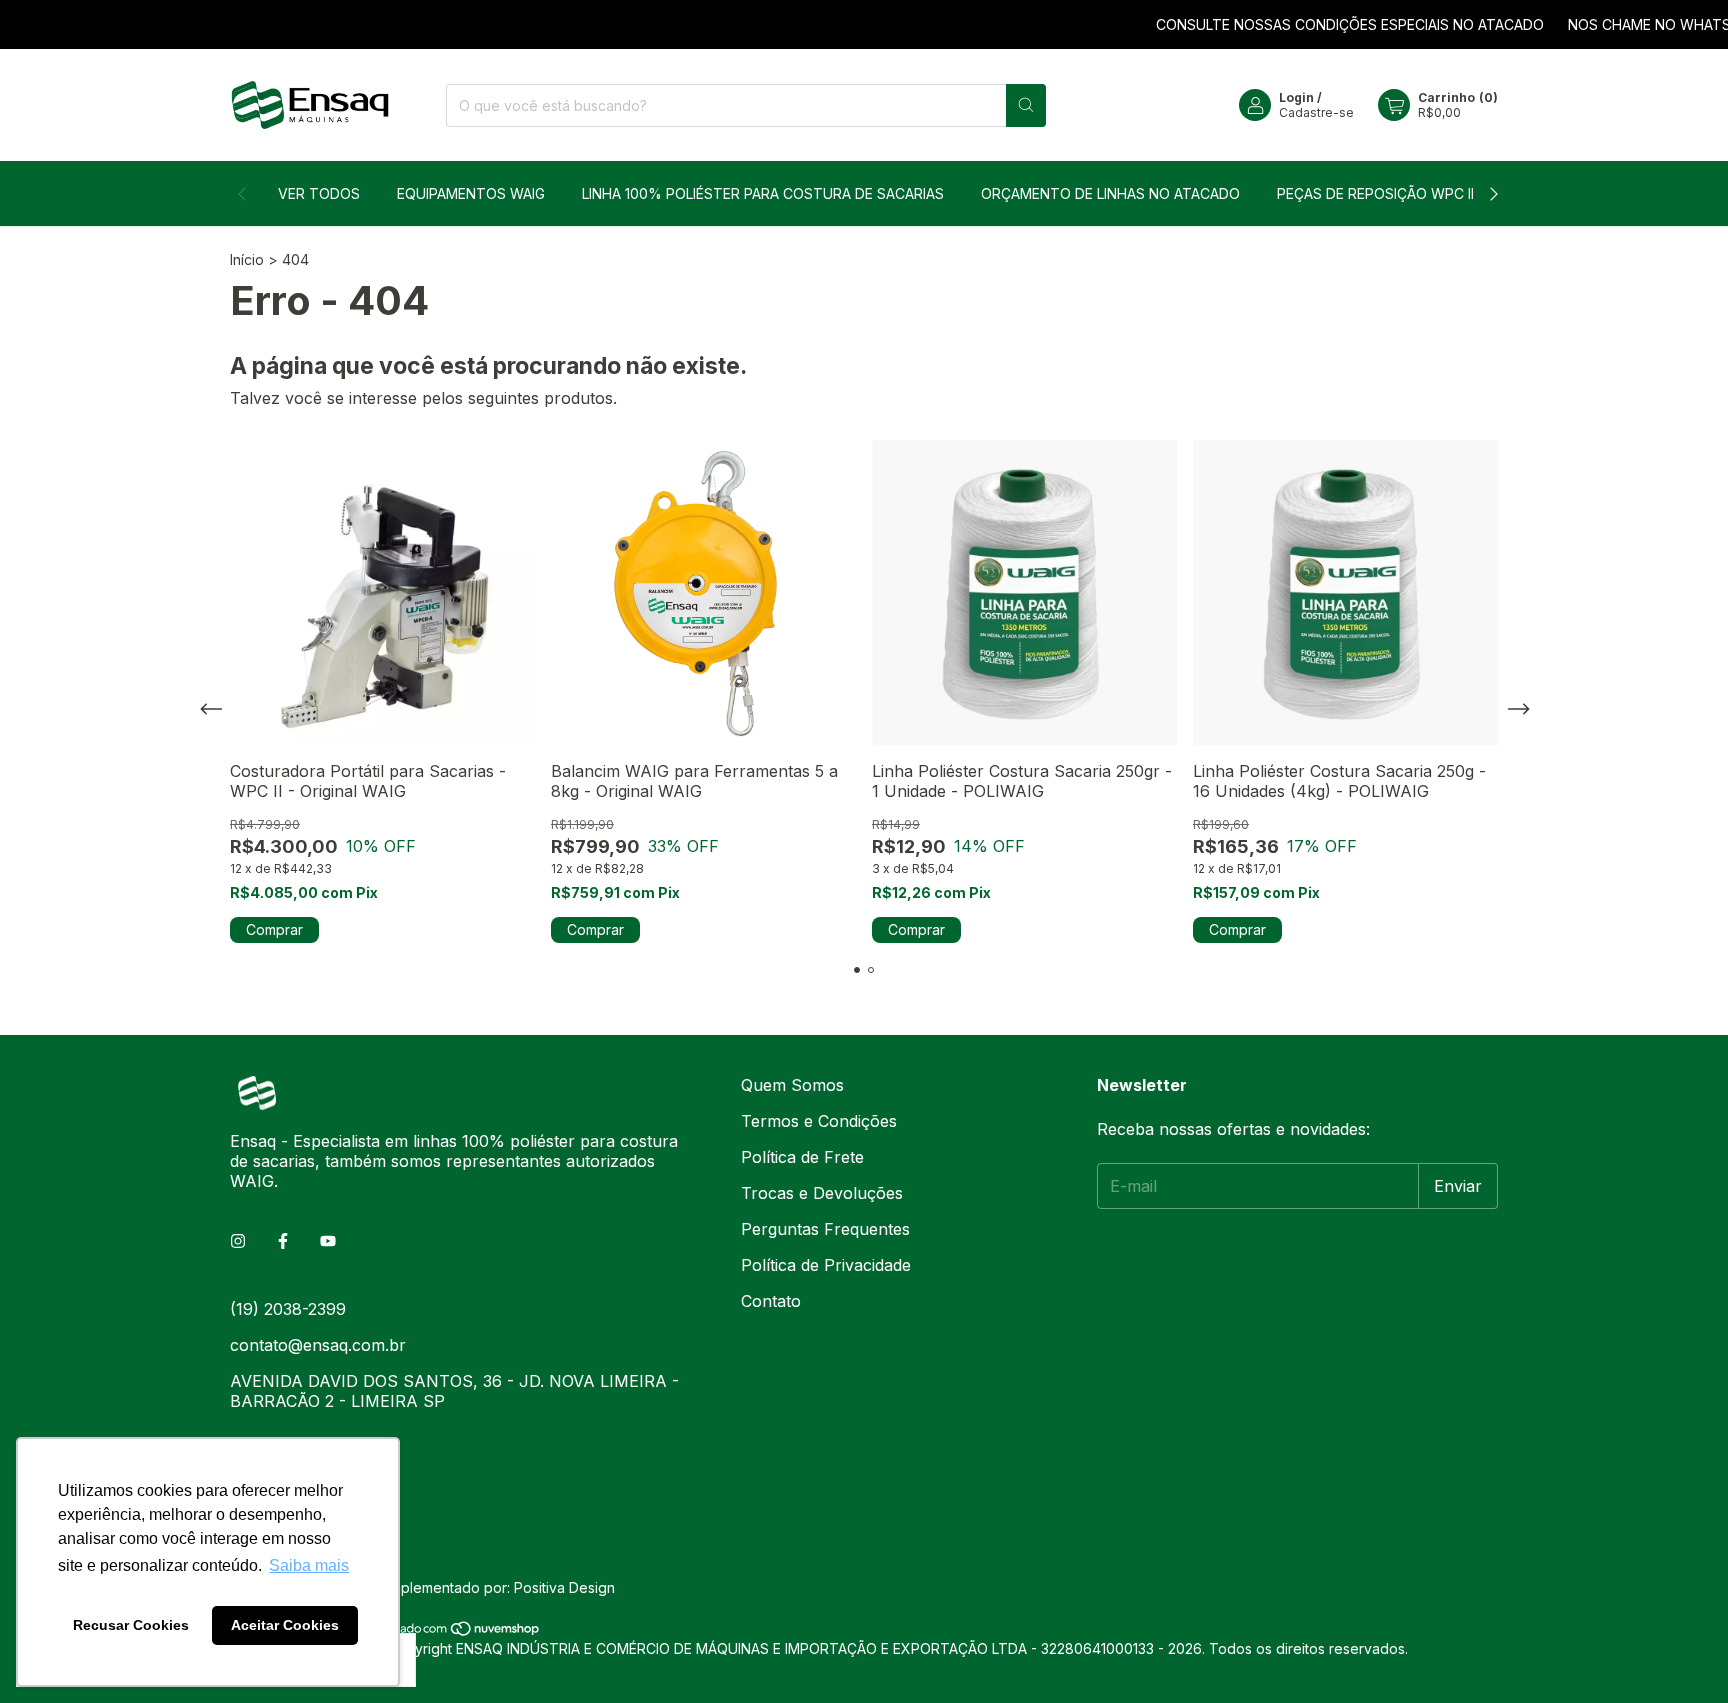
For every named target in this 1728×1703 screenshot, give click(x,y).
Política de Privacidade (826, 1265)
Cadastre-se (1316, 112)
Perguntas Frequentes (825, 1229)
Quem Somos (792, 1085)
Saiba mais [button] (309, 1565)
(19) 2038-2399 (288, 1309)
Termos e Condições (819, 1121)
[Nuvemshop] (464, 1631)
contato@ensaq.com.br (318, 1345)
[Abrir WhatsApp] (1678, 1652)
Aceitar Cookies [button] (285, 1625)
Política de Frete (802, 1157)
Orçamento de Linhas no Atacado (1110, 193)
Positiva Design (564, 1587)
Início (247, 259)
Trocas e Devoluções (822, 1193)
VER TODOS (319, 193)
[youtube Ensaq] (328, 1241)
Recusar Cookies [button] (131, 1625)
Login (1296, 97)
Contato (771, 1301)
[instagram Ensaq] (238, 1241)
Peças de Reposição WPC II (1375, 193)
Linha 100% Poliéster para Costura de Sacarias (763, 193)
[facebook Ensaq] (283, 1241)
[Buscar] (1026, 105)
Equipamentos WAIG (471, 193)
